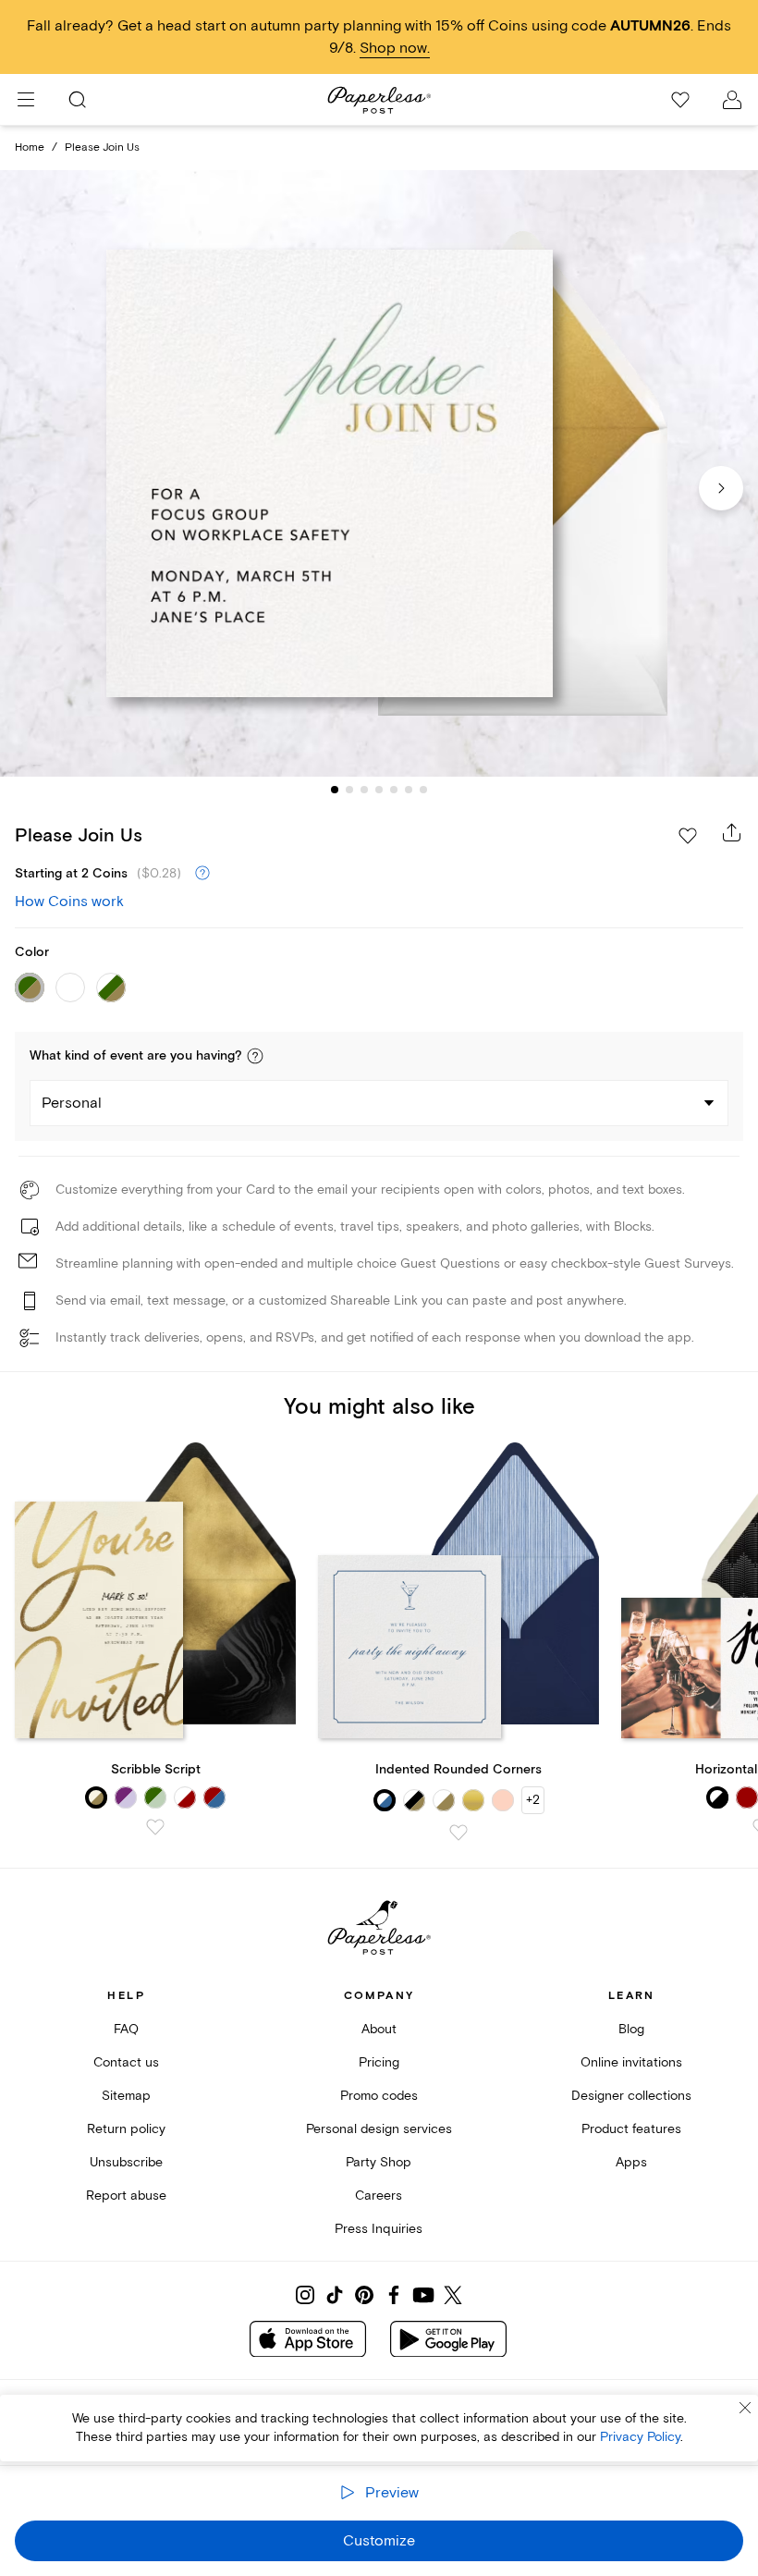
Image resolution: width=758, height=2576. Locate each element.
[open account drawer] (732, 100)
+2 (533, 1800)
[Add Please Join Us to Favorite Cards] (688, 836)
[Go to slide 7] (423, 790)
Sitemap (126, 2096)
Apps (631, 2162)
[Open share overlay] (732, 832)
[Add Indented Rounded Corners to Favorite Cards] (458, 1833)
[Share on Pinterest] (364, 2295)
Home (30, 147)
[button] (255, 1056)
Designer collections (631, 2096)
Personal (72, 1103)
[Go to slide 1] (335, 790)
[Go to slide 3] (364, 790)
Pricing (379, 2062)
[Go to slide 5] (394, 790)
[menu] (26, 100)
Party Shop (379, 2162)
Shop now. (395, 48)
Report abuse (126, 2196)
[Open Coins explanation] (202, 874)
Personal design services (379, 2129)
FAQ (126, 2029)
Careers (379, 2196)
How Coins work (69, 902)
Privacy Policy (640, 2437)
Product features (631, 2129)
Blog (631, 2029)
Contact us (126, 2062)
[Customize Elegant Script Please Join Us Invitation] (379, 473)
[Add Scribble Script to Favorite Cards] (155, 1827)
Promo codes (379, 2096)
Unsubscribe (126, 2162)
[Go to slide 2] (349, 790)
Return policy (126, 2129)
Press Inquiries (379, 2229)
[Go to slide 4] (379, 790)
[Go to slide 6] (409, 790)
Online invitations (631, 2062)
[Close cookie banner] (745, 2408)
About (379, 2029)
